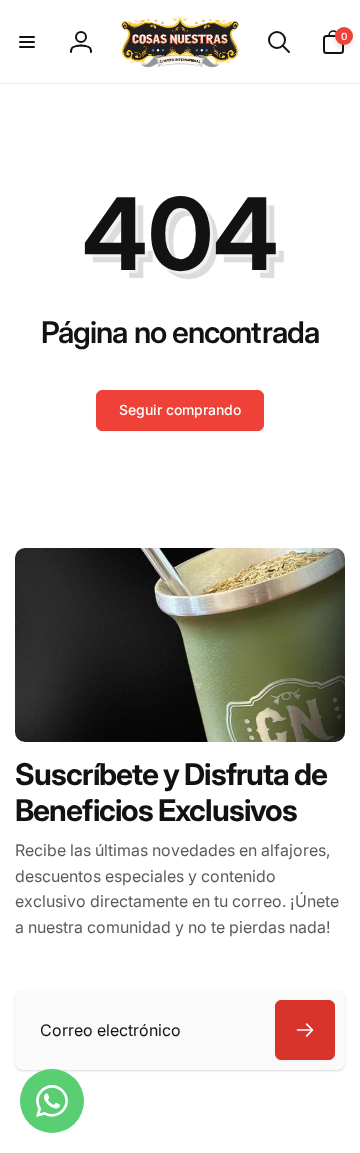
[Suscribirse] (305, 1030)
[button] (27, 42)
